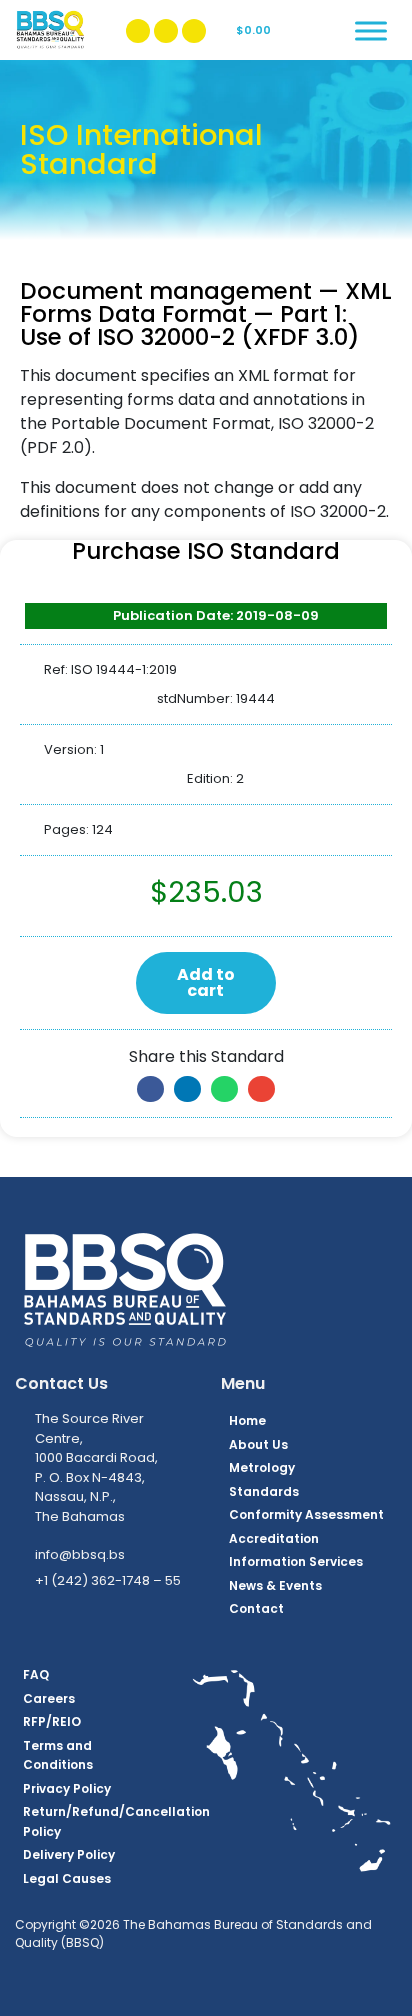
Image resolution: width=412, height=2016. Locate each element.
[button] (150, 1089)
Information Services (296, 1561)
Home (247, 1420)
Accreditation (274, 1538)
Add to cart (206, 982)
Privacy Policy (67, 1788)
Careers (49, 1698)
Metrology (262, 1467)
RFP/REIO (52, 1721)
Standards (264, 1491)
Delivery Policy (69, 1854)
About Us (258, 1444)
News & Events (275, 1585)
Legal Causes (67, 1878)
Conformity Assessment (306, 1514)
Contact (256, 1608)
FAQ (36, 1674)
